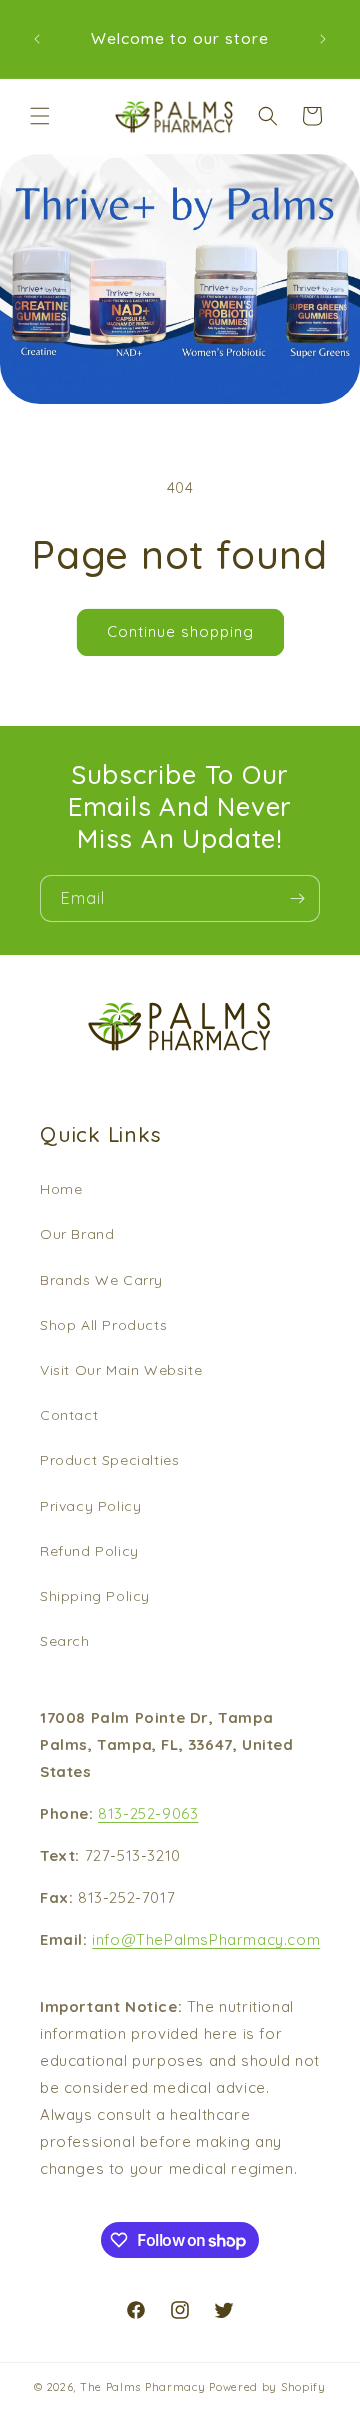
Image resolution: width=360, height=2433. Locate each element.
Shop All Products (103, 1325)
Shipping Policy (95, 1596)
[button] (40, 116)
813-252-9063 (148, 1813)
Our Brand (77, 1234)
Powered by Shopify (267, 2387)
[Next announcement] (323, 39)
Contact (69, 1415)
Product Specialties (109, 1460)
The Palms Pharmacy (143, 2387)
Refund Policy (89, 1551)
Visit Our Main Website (121, 1370)
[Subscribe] (297, 898)
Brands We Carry (101, 1280)
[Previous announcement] (37, 39)
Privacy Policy (90, 1506)
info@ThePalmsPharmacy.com (206, 1939)
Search (65, 1641)
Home (61, 1189)
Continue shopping (180, 631)
